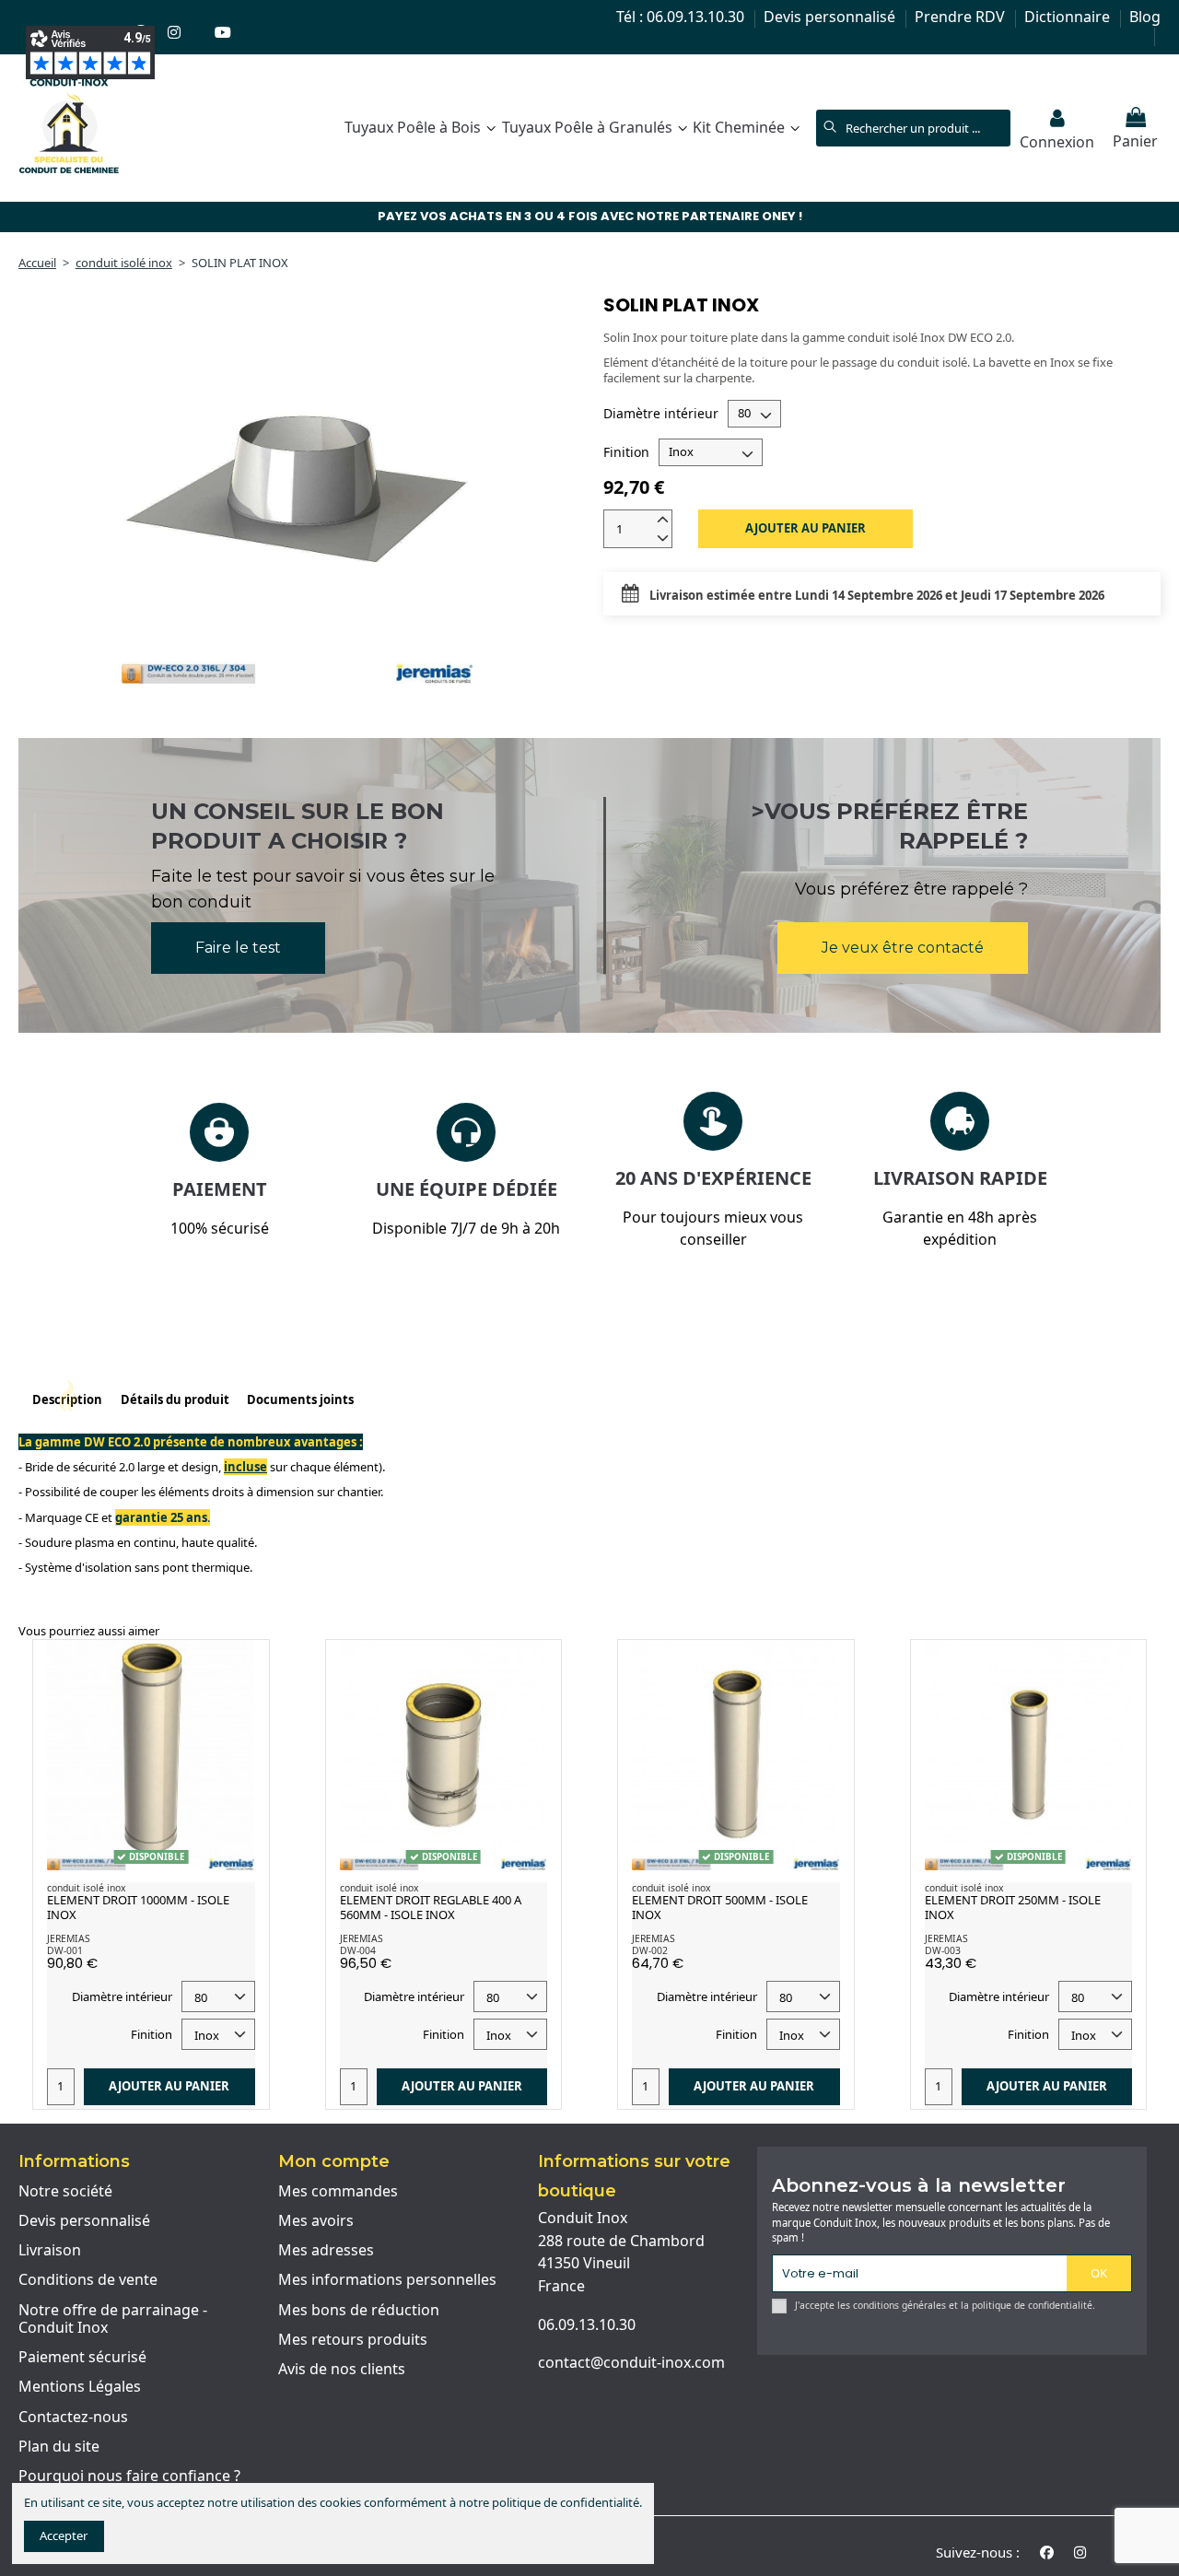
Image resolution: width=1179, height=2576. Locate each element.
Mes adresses (326, 2251)
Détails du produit (175, 1400)
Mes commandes (338, 2192)
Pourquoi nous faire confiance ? (129, 2476)
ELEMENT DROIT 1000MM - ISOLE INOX (138, 1907)
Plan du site (59, 2447)
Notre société (65, 2192)
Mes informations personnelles (387, 2280)
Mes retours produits (353, 2340)
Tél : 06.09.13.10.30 (682, 17)
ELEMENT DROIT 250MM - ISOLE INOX (1013, 1907)
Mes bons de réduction (359, 2311)
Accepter (64, 2535)
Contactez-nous (73, 2418)
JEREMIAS (69, 1938)
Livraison (50, 2251)
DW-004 (358, 1950)
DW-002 (650, 1950)
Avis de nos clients (342, 2370)
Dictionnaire (1069, 17)
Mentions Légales (80, 2387)
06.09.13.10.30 (587, 2324)
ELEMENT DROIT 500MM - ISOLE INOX (720, 1907)
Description (67, 1400)
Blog (1145, 17)
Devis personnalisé (831, 17)
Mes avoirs (316, 2221)
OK (1099, 2273)
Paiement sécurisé (82, 2358)
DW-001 (65, 1950)
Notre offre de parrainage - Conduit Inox (113, 2319)
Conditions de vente (88, 2280)
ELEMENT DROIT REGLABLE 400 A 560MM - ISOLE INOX (431, 1907)
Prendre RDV (962, 17)
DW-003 (943, 1950)
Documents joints (300, 1400)
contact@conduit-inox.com (631, 2362)
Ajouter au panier (805, 528)
